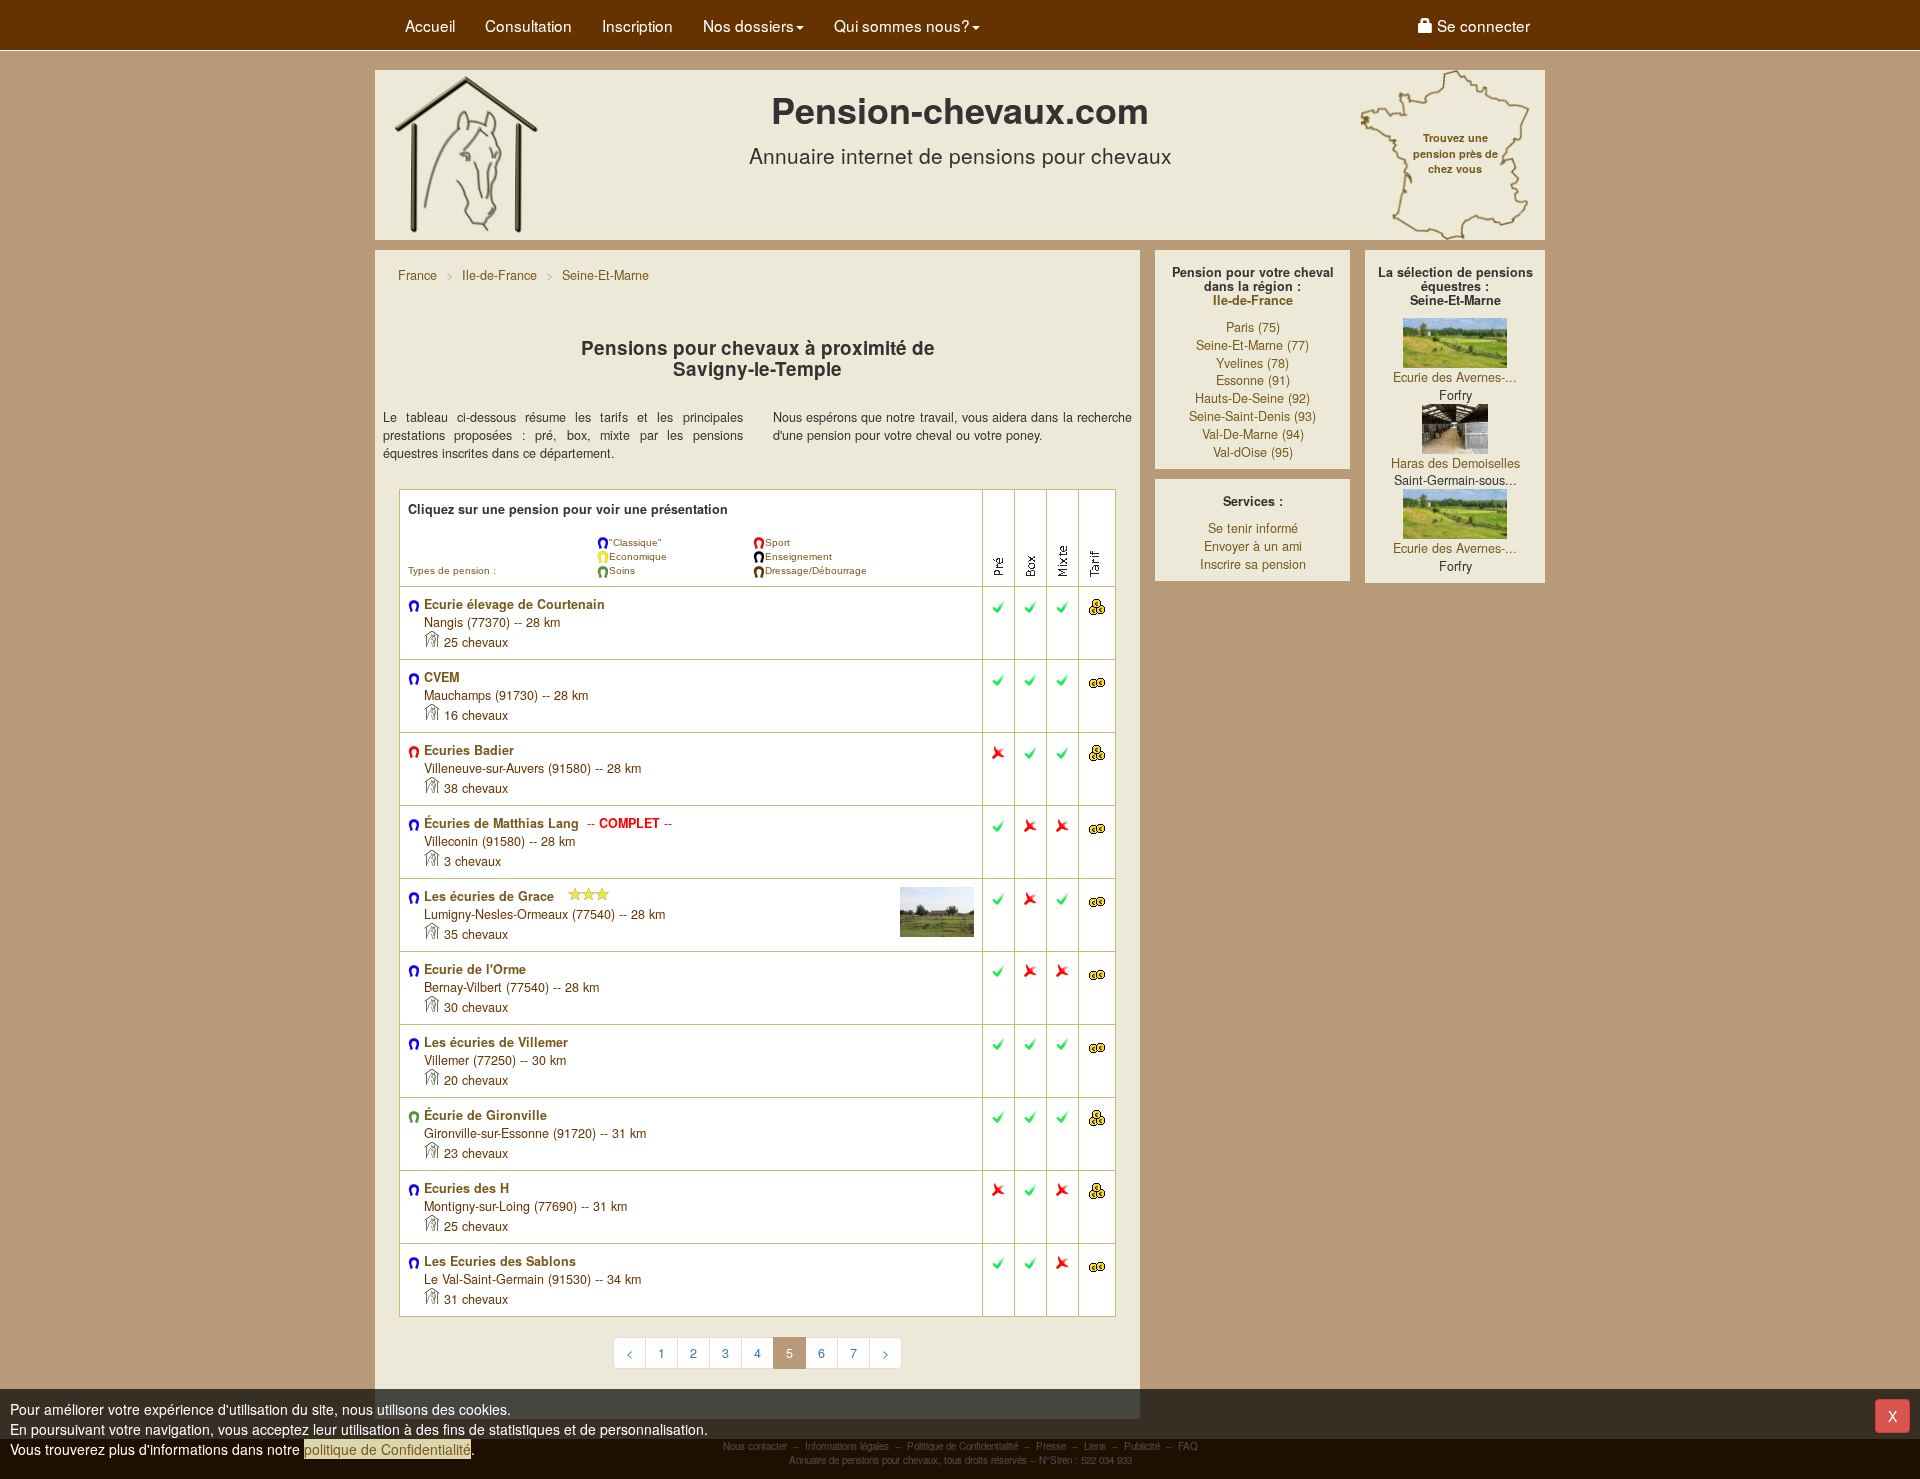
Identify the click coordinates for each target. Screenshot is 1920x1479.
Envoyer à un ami (1253, 546)
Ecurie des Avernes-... (1455, 377)
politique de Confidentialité (387, 1449)
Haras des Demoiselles (1455, 463)
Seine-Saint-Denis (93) (1252, 416)
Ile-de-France (1253, 300)
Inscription (637, 25)
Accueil (430, 25)
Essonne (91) (1253, 380)
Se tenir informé (1253, 528)
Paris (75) (1253, 327)
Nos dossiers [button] (748, 25)
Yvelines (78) (1252, 363)
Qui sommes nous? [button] (902, 25)
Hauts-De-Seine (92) (1252, 398)
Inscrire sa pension (1253, 564)
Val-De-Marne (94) (1253, 434)
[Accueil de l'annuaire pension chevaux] (465, 153)
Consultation (528, 25)
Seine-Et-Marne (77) (1252, 345)
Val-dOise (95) (1253, 452)
